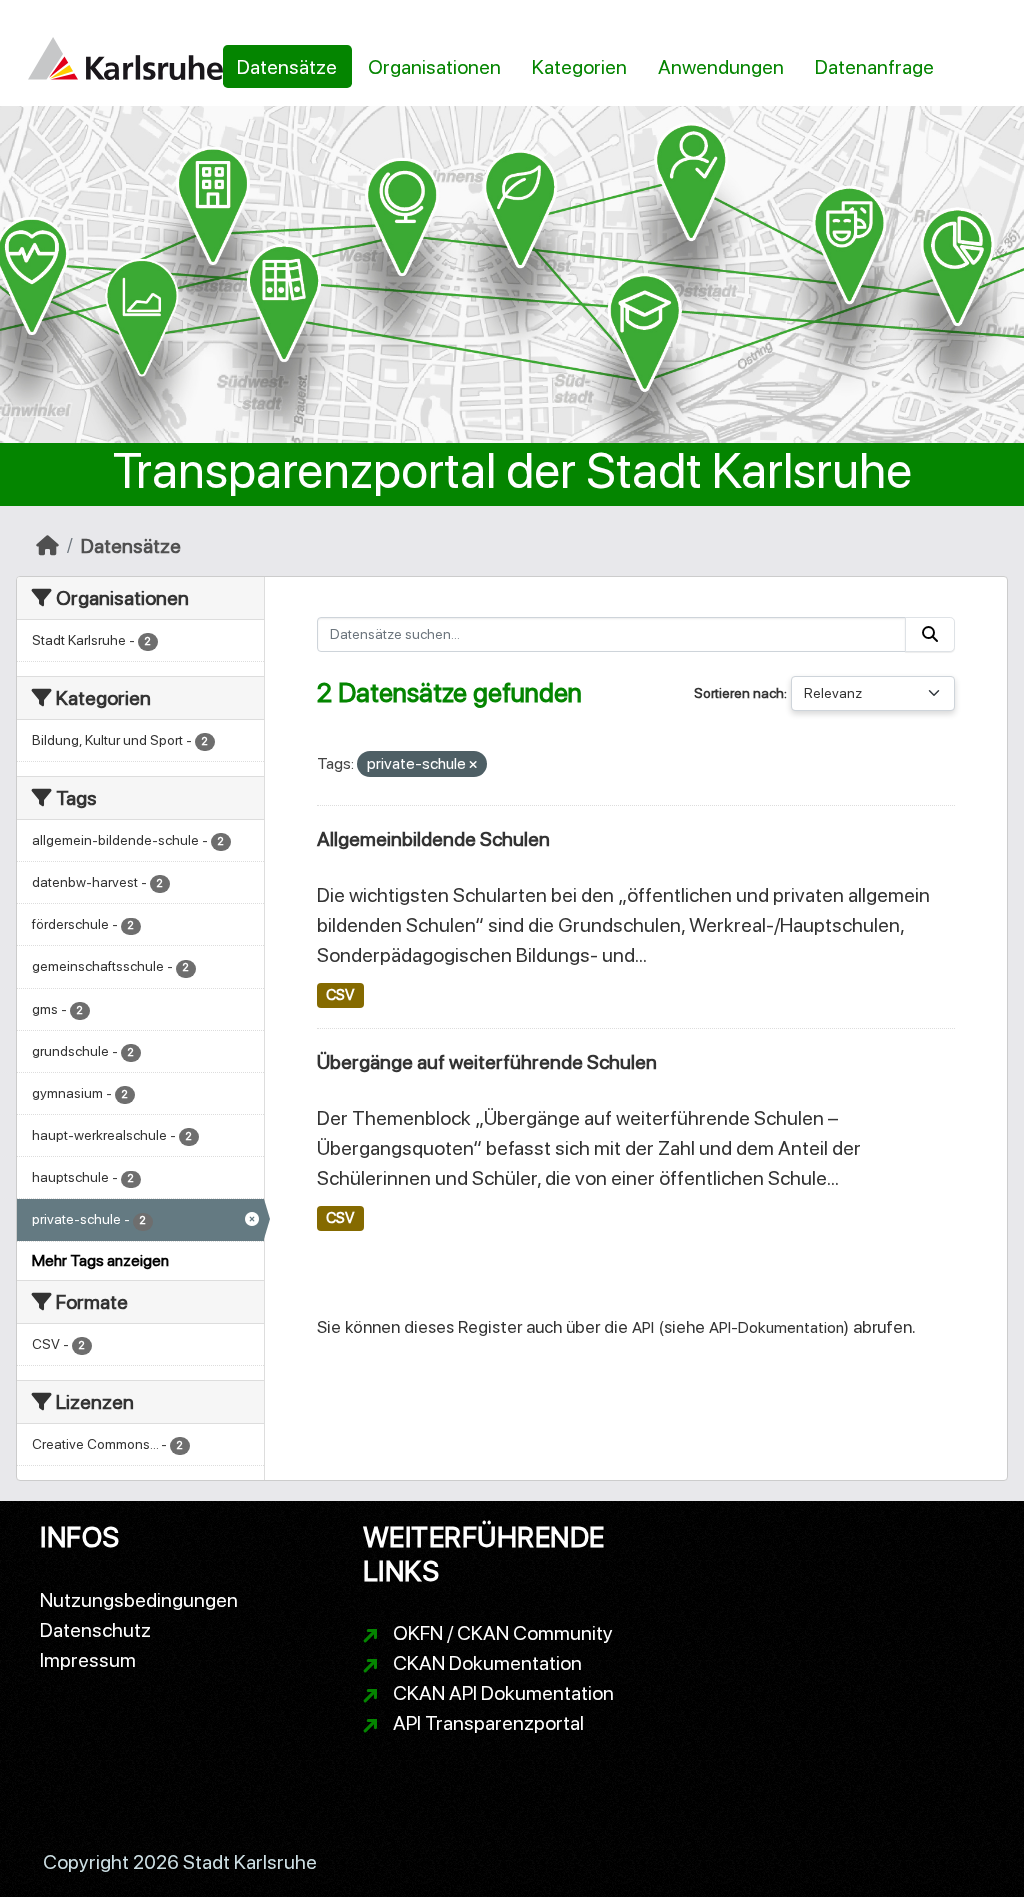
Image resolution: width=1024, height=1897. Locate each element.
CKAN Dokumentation (487, 1663)
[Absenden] (930, 634)
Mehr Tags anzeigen (100, 1260)
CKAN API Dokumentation (503, 1693)
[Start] (47, 546)
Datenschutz (95, 1630)
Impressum (88, 1660)
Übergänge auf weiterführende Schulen (487, 1062)
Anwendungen (721, 67)
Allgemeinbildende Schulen (433, 839)
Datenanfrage (874, 67)
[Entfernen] (473, 765)
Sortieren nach (739, 693)
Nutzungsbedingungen (139, 1600)
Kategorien (579, 67)
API (643, 1327)
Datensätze (287, 67)
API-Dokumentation (776, 1327)
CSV (340, 995)
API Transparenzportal (488, 1723)
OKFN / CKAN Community (503, 1633)
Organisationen (434, 67)
